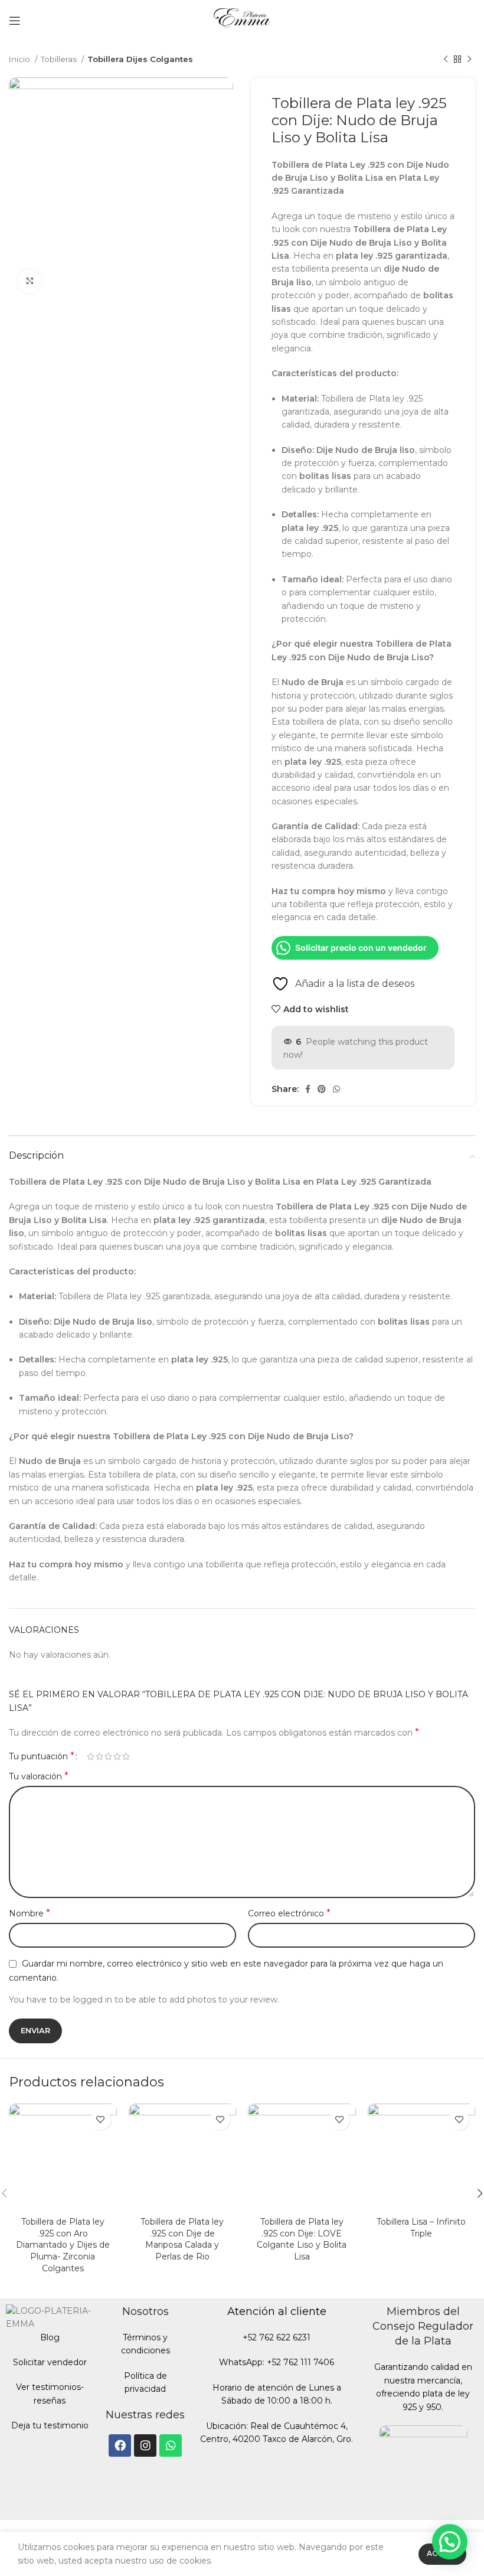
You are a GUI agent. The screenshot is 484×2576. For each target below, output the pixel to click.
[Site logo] (242, 20)
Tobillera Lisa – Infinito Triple (421, 2228)
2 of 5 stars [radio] (99, 1756)
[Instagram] (145, 2445)
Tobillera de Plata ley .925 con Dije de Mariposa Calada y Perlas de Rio (182, 2239)
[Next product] (469, 60)
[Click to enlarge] (30, 281)
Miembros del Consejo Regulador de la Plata (423, 2326)
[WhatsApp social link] (336, 1089)
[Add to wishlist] (101, 2120)
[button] (450, 2542)
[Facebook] (120, 2445)
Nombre (30, 1913)
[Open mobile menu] (15, 21)
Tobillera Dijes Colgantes (140, 59)
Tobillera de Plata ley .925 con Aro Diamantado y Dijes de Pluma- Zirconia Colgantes (63, 2245)
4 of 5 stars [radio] (117, 1756)
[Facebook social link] (308, 1089)
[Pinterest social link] (322, 1089)
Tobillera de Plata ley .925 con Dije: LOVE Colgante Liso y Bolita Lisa (302, 2239)
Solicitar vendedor (50, 2362)
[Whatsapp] (171, 2445)
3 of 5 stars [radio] (108, 1756)
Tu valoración (39, 1776)
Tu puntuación (42, 1756)
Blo (47, 2337)
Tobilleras (60, 59)
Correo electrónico (289, 1913)
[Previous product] (446, 60)
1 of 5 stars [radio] (91, 1756)
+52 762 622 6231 (277, 2337)
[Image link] (423, 2469)
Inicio (20, 59)
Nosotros (145, 2311)
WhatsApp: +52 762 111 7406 (277, 2362)
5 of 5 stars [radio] (126, 1756)
